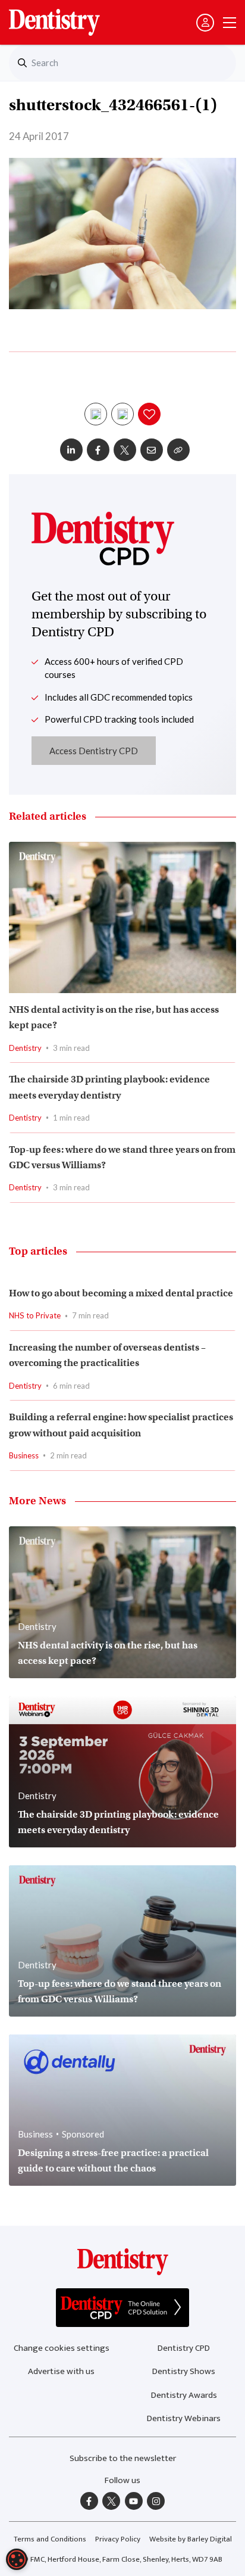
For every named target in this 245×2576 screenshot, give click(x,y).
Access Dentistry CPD (94, 751)
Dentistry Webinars (184, 2418)
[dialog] (17, 2559)
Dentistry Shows (184, 2371)
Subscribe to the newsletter (123, 2458)
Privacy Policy (118, 2539)
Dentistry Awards (184, 2395)
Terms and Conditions (50, 2539)
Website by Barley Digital (191, 2539)
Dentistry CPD (184, 2348)
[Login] (205, 23)
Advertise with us (61, 2371)
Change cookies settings (62, 2348)
